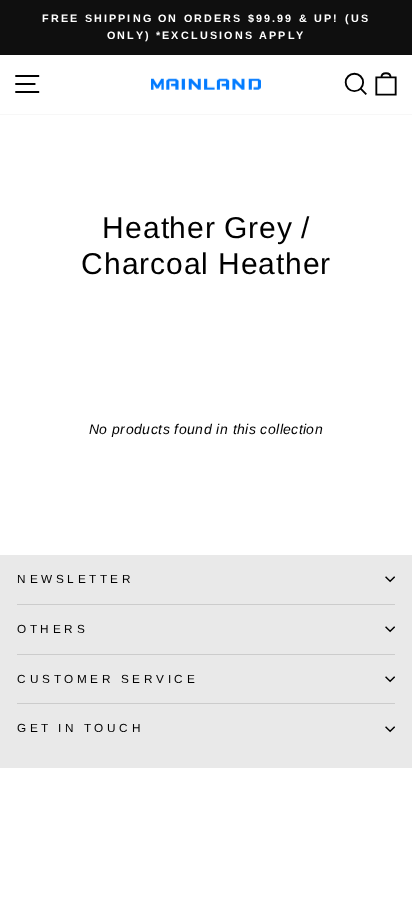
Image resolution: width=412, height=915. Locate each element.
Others (52, 628)
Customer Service (108, 678)
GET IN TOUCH (80, 727)
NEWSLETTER (75, 578)
